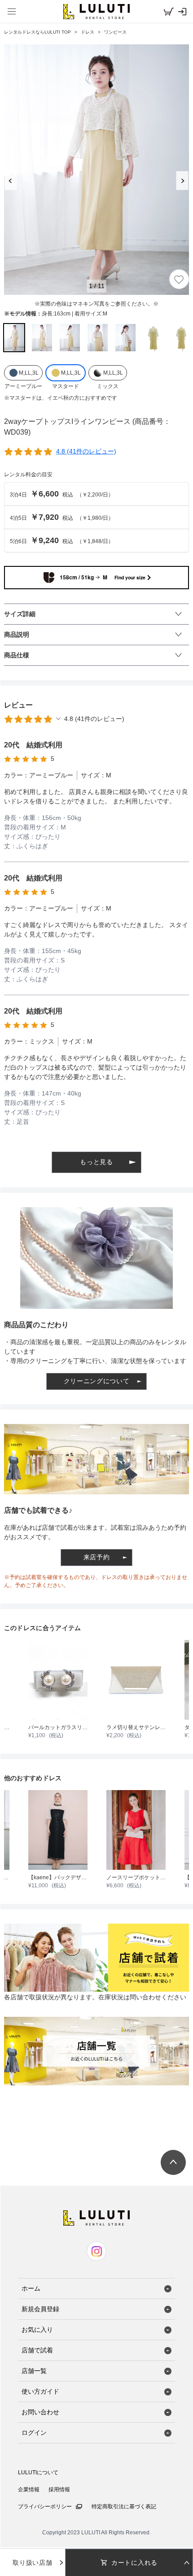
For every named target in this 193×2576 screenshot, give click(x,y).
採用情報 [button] (59, 2490)
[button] (96, 11)
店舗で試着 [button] (37, 2350)
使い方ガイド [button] (40, 2391)
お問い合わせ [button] (40, 2412)
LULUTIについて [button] (38, 2472)
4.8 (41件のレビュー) (86, 451)
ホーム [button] (31, 2288)
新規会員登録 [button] (40, 2309)
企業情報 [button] (29, 2490)
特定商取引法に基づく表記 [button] (124, 2507)
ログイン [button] (34, 2433)
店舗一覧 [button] (34, 2371)
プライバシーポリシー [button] (45, 2507)
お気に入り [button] (37, 2330)
